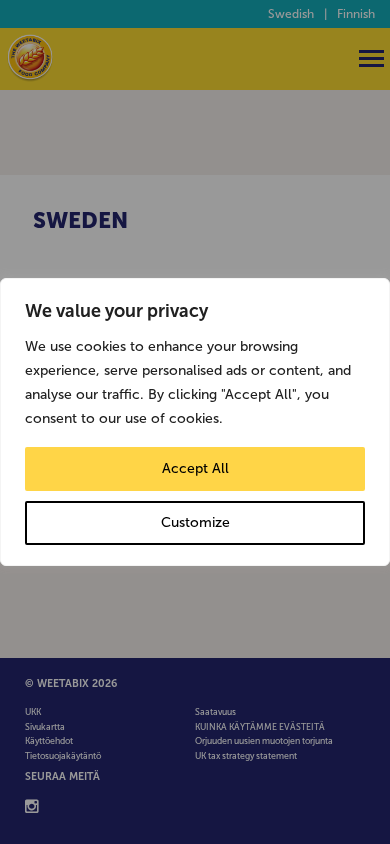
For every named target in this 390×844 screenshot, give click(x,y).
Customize (195, 522)
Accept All (195, 468)
